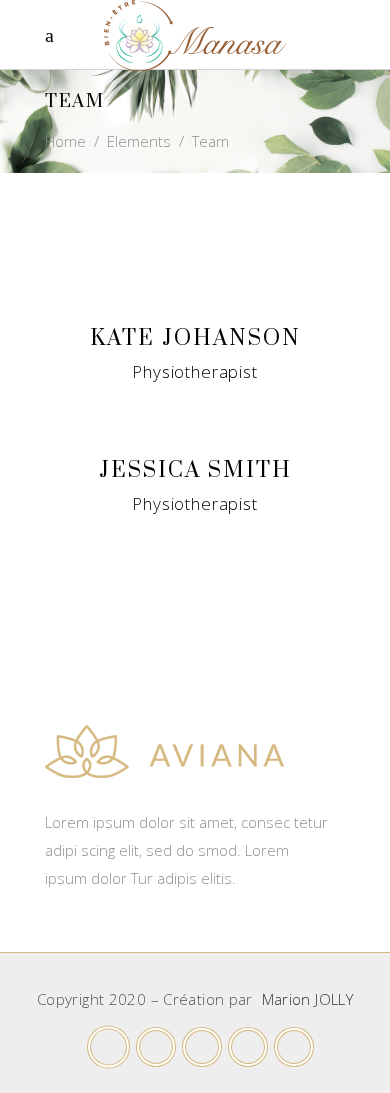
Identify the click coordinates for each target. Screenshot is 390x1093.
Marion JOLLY (308, 999)
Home (65, 141)
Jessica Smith (195, 470)
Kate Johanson (195, 338)
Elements (139, 141)
